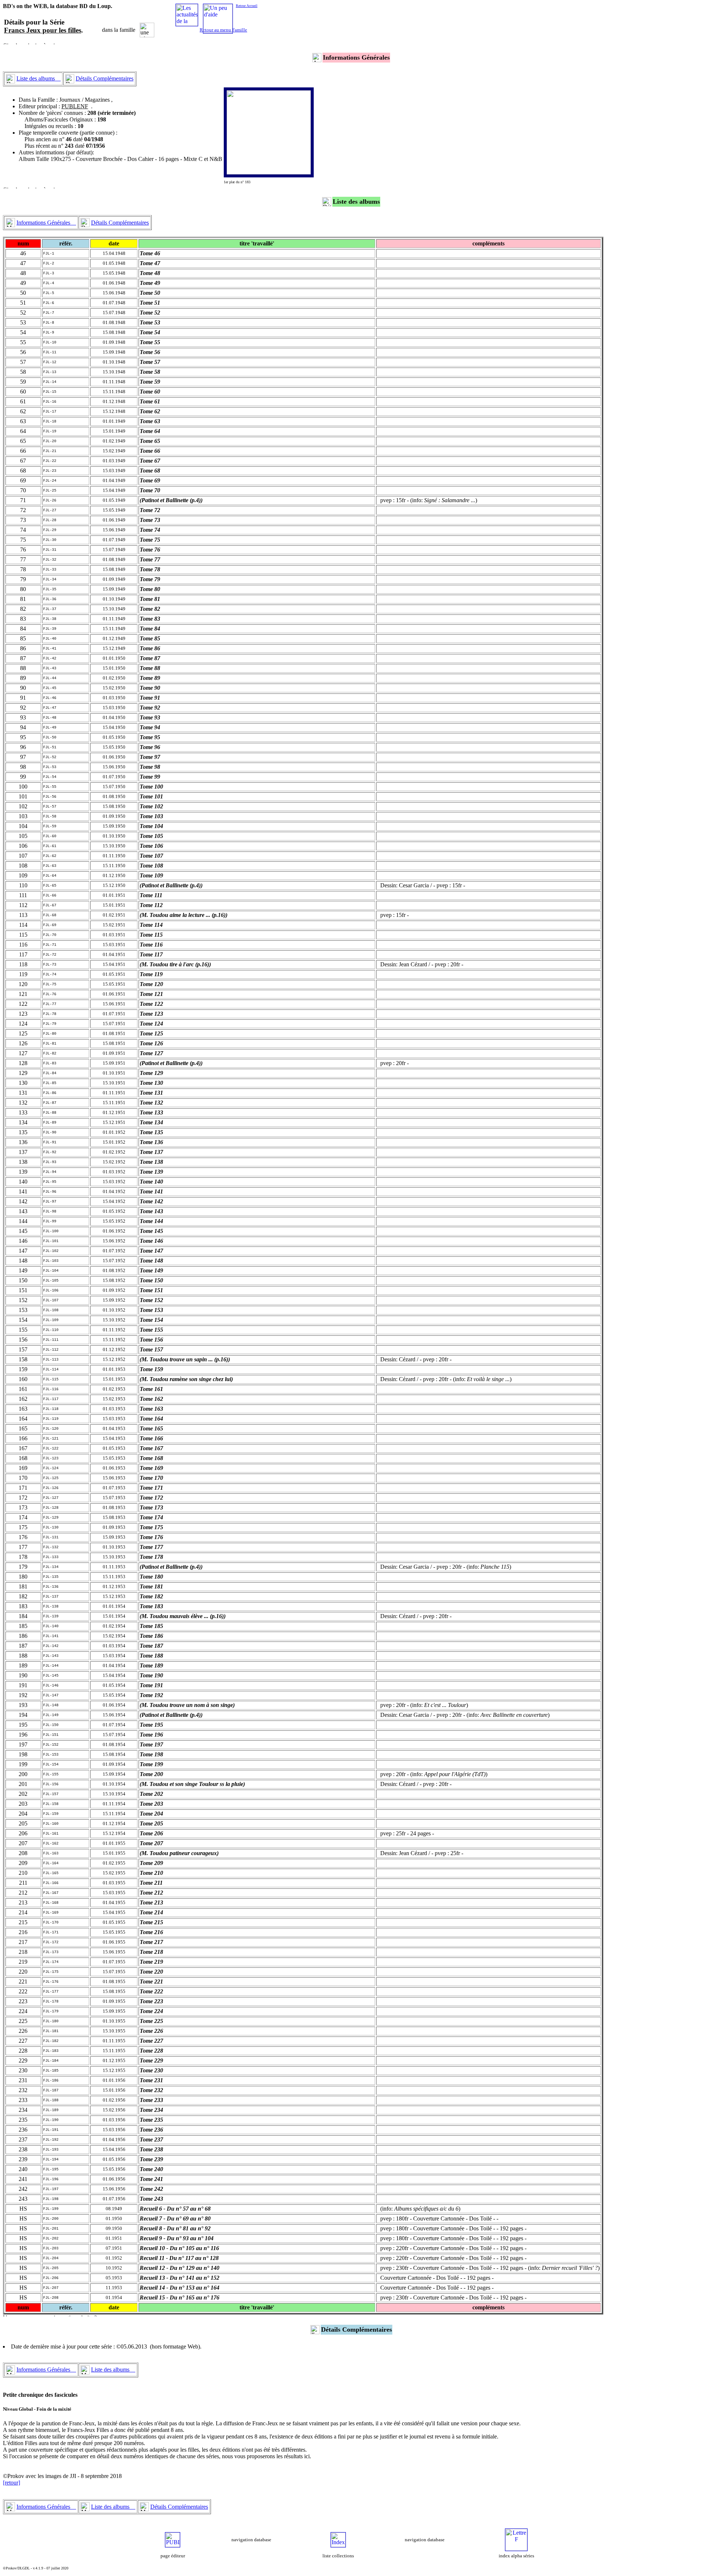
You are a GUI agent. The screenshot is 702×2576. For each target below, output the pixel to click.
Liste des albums (39, 78)
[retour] (12, 2483)
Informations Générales (46, 223)
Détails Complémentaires (105, 78)
